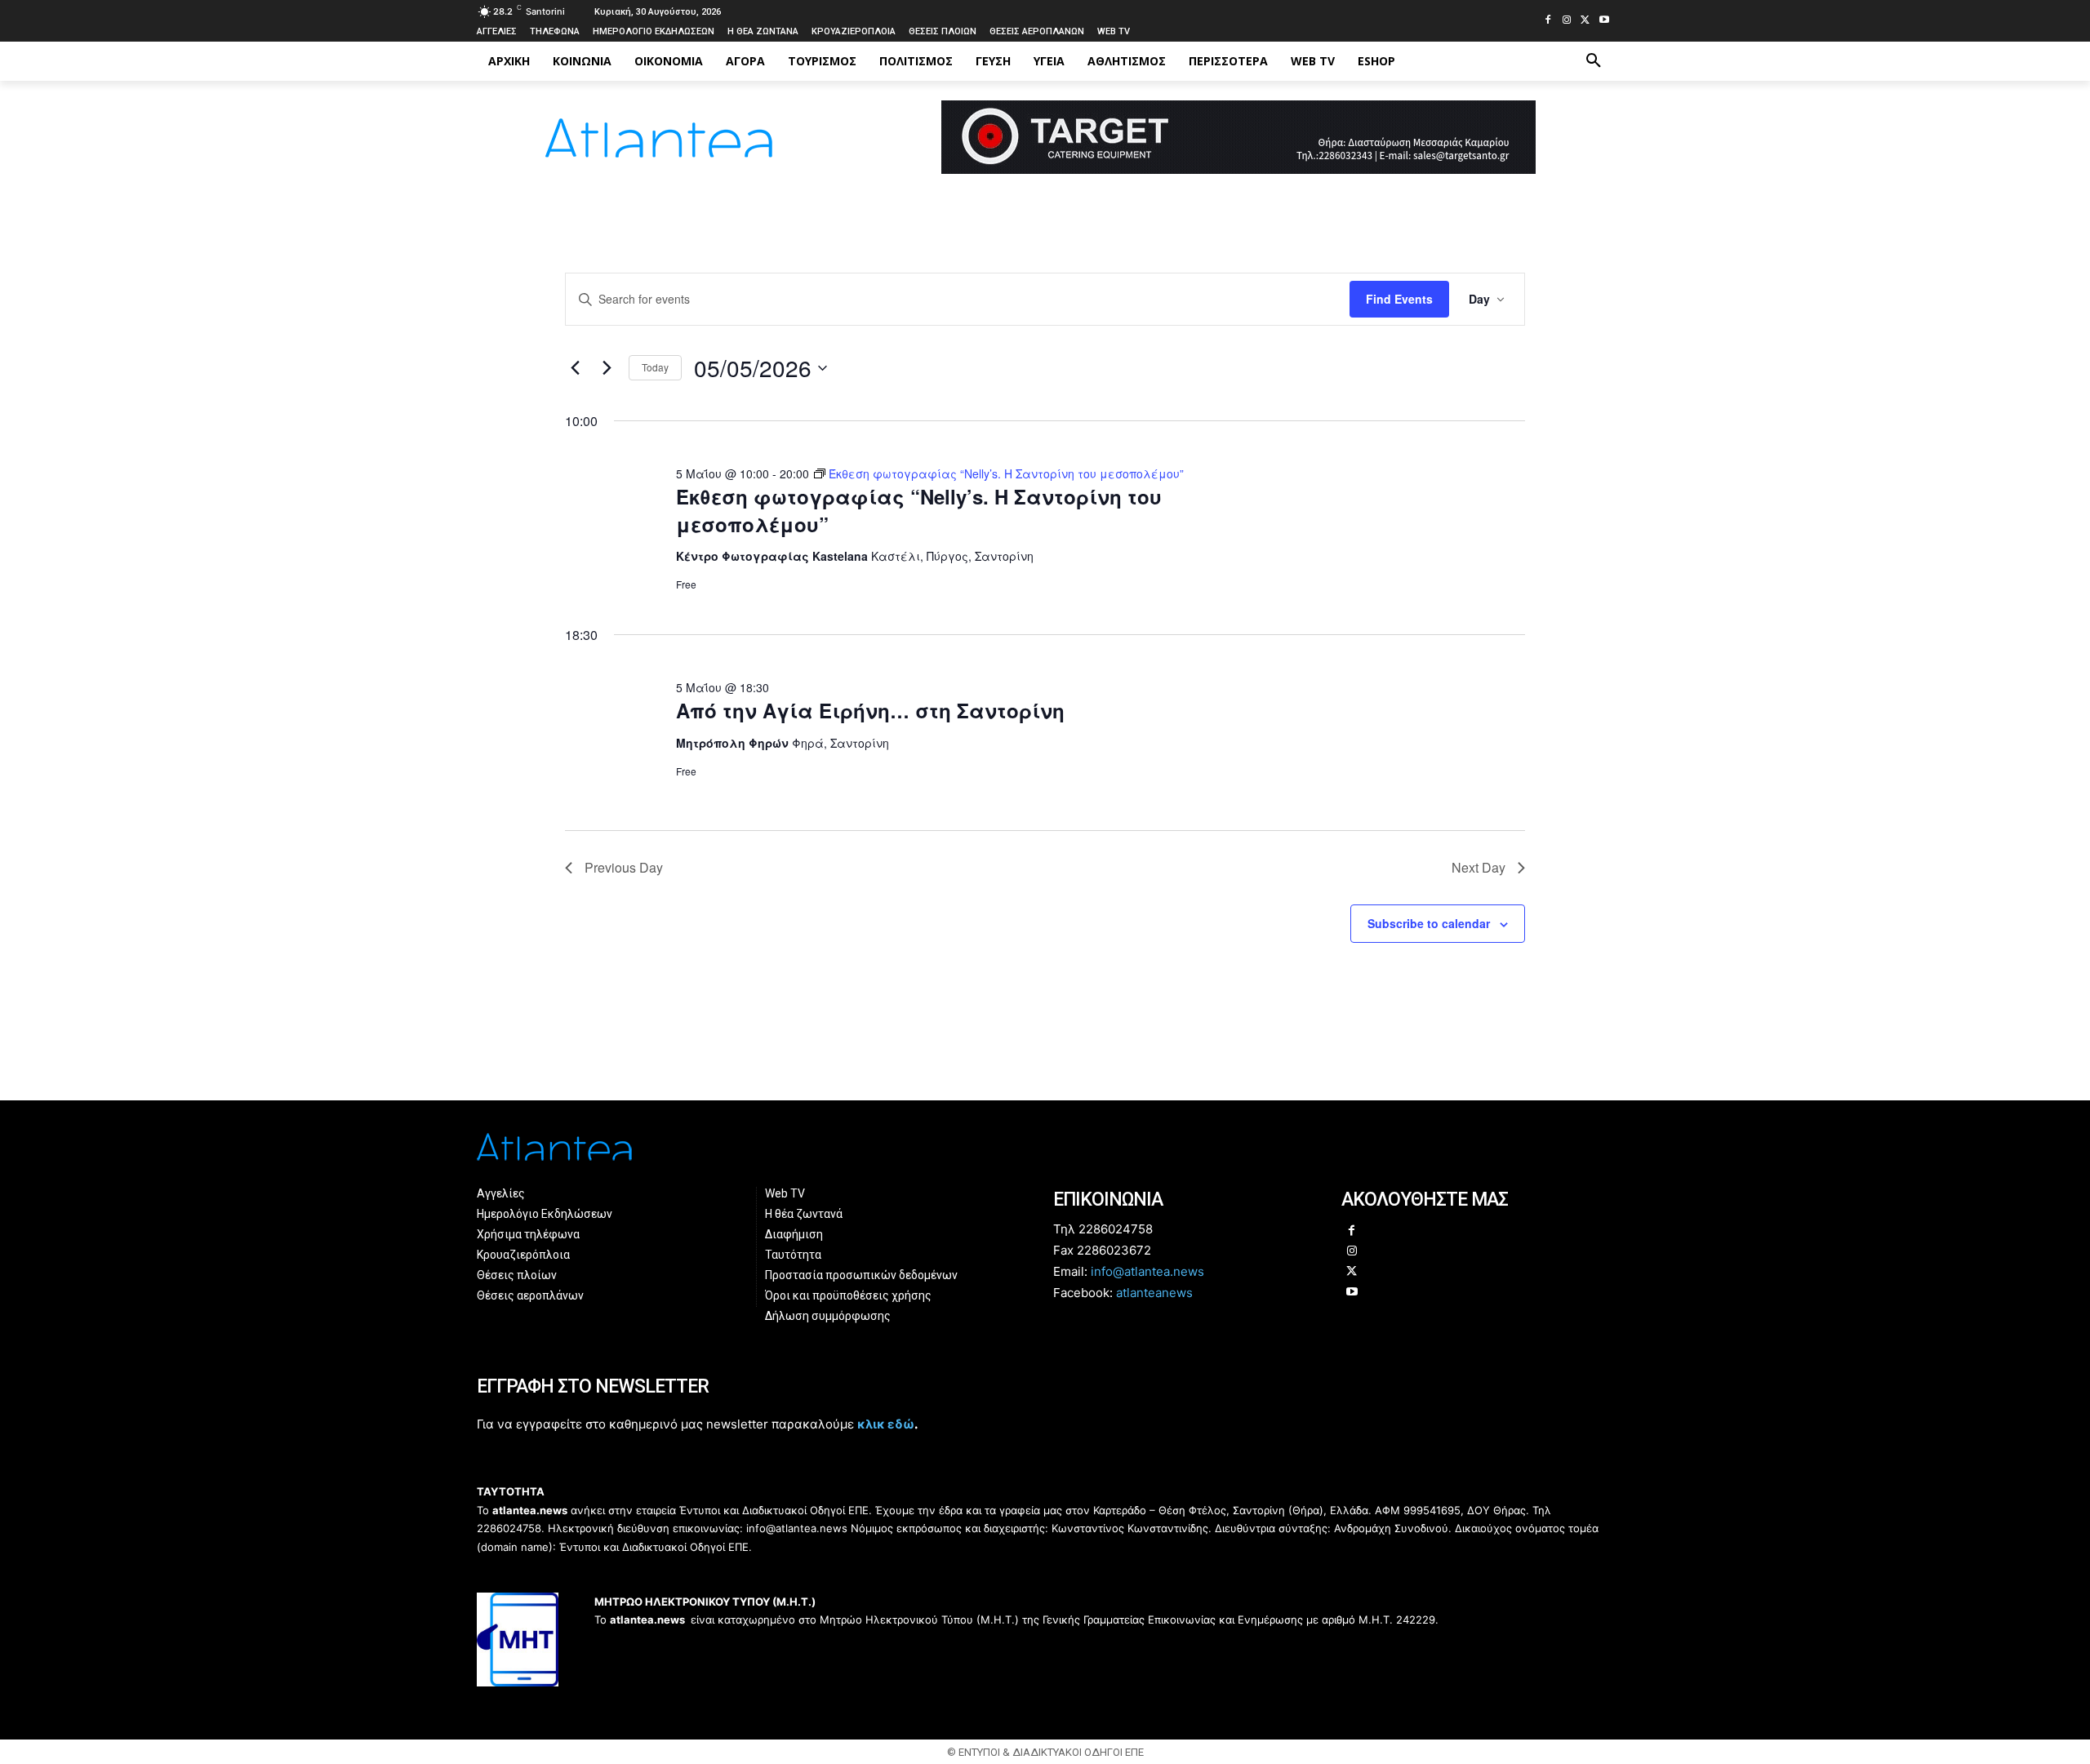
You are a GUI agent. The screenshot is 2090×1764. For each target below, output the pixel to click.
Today (655, 367)
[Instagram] (1567, 21)
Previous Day (624, 867)
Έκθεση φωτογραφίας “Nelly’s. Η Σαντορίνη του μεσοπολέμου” (919, 510)
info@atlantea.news (1147, 1271)
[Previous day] (575, 368)
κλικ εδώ (886, 1424)
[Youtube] (1604, 21)
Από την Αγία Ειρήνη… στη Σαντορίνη (870, 710)
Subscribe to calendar (1429, 923)
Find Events (1399, 299)
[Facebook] (1548, 21)
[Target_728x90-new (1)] (1238, 169)
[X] (1585, 21)
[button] (1594, 61)
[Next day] (607, 368)
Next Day (1479, 867)
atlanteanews (1154, 1293)
